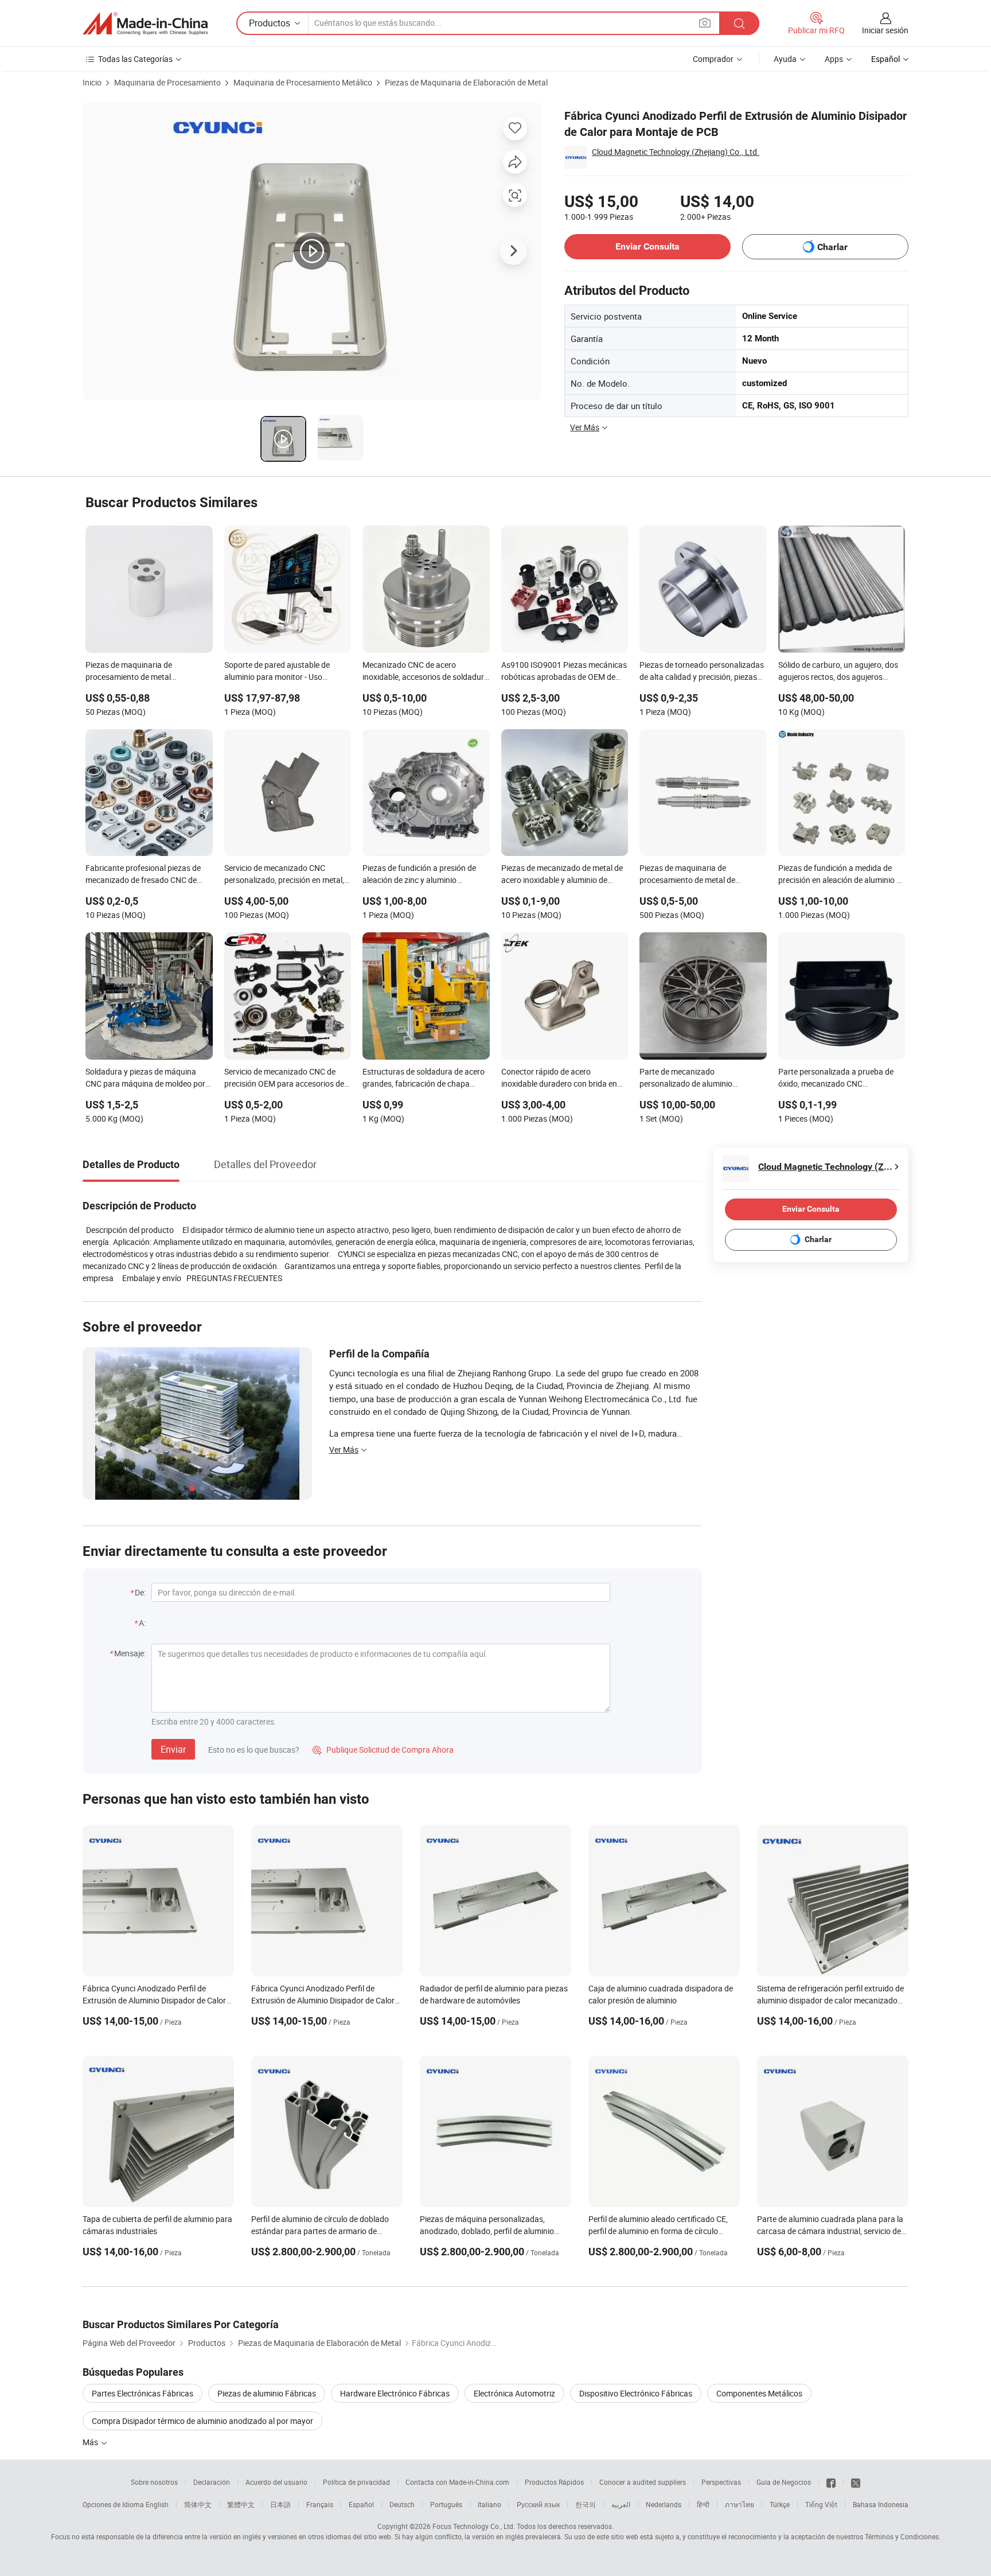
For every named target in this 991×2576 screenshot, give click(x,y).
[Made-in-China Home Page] (145, 24)
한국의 (586, 2504)
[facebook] (831, 2482)
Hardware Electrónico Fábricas (395, 2393)
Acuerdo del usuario (276, 2482)
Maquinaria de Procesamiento (167, 82)
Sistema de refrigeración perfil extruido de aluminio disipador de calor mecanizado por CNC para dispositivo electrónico (830, 2000)
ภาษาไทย (740, 2504)
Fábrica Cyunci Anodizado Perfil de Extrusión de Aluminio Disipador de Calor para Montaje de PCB (154, 2000)
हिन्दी (703, 2504)
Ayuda (785, 59)
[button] (705, 23)
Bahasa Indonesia (881, 2504)
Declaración (212, 2482)
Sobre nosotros (154, 2482)
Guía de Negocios (784, 2482)
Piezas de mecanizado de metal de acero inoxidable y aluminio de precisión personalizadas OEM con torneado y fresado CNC (562, 875)
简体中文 (198, 2504)
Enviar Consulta (647, 246)
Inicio (92, 82)
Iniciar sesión (885, 30)
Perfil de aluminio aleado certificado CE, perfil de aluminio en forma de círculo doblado (658, 2231)
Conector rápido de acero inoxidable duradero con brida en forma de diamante (559, 1079)
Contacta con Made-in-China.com (457, 2482)
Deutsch (402, 2504)
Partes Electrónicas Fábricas (143, 2393)
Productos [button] (270, 23)
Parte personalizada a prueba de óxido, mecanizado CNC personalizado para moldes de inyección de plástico (836, 1079)
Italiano (489, 2504)
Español (361, 2504)
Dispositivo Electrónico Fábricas (636, 2393)
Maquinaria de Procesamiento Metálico (303, 82)
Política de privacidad (356, 2482)
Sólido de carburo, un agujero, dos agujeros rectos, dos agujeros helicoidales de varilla (838, 672)
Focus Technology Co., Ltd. (474, 2526)
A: (142, 1623)
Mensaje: (130, 1653)
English (157, 2504)
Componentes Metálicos (759, 2393)
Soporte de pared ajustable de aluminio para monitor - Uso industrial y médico (277, 672)
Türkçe (780, 2504)
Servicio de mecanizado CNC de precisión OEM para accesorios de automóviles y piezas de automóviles (284, 1079)
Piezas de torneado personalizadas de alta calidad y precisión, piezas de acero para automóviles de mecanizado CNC (702, 672)
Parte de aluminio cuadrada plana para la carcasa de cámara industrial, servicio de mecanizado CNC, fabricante (830, 2231)
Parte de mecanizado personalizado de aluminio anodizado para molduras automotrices (686, 1079)
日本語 (280, 2504)
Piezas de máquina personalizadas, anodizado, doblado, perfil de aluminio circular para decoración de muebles (487, 2231)
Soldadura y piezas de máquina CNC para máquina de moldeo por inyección (145, 1079)
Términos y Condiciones (902, 2536)
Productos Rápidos (554, 2482)
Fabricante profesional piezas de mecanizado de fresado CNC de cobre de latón (143, 875)
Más (91, 2442)
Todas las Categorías (135, 59)
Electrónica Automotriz (514, 2393)
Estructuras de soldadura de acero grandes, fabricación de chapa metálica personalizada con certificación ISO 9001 (424, 1079)
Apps (834, 59)
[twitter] (856, 2482)
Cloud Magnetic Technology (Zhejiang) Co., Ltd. (676, 152)
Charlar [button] (832, 247)
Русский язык (538, 2504)
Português (446, 2504)
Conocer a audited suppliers (643, 2482)
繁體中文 (241, 2504)
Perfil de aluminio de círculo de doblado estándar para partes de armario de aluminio (320, 2231)
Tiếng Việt (821, 2504)
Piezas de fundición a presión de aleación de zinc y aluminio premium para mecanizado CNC (419, 875)
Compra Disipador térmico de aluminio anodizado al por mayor (202, 2421)
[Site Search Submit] (739, 23)
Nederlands (664, 2504)
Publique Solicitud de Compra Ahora (383, 1750)
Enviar (173, 1749)
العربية (621, 2504)
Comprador (713, 59)
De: (140, 1592)
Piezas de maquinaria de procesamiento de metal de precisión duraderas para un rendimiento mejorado (689, 875)
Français (320, 2504)
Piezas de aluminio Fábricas (267, 2393)
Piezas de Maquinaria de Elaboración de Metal (466, 82)
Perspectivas (721, 2482)
